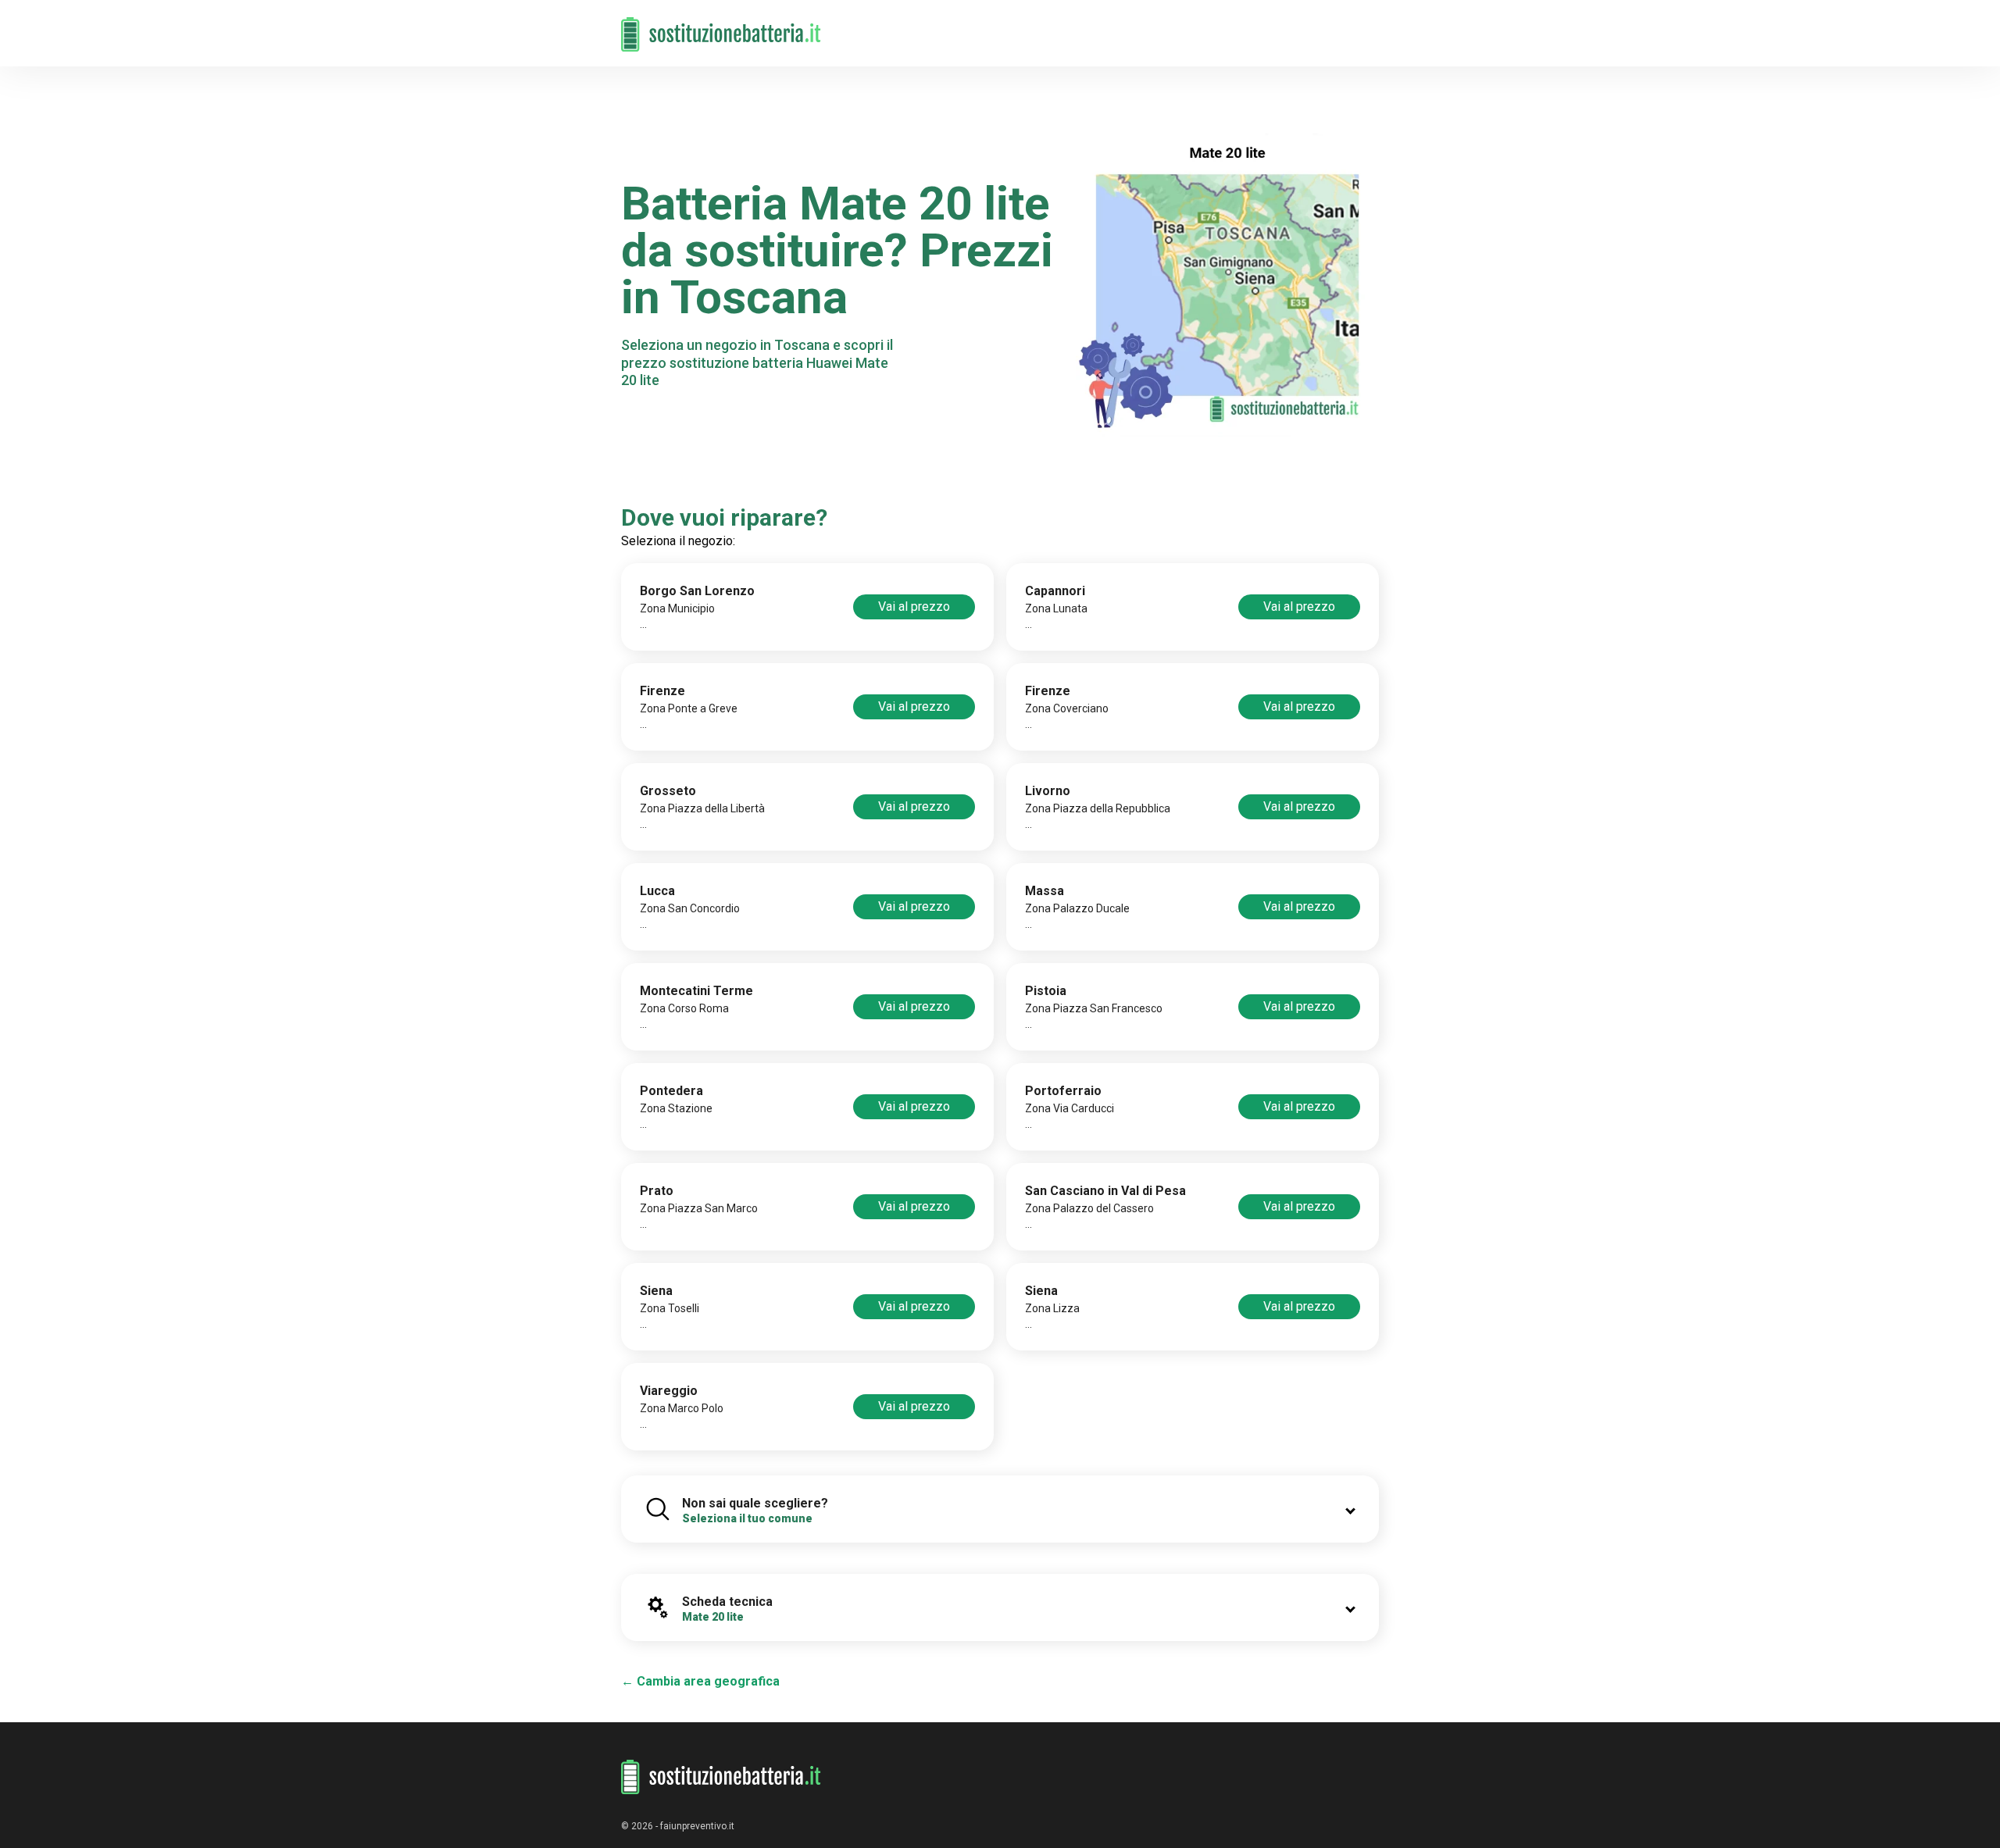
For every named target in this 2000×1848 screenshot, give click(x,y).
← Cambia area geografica (700, 1681)
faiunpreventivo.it (697, 1826)
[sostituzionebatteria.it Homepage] (721, 1777)
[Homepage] (721, 25)
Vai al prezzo (914, 606)
